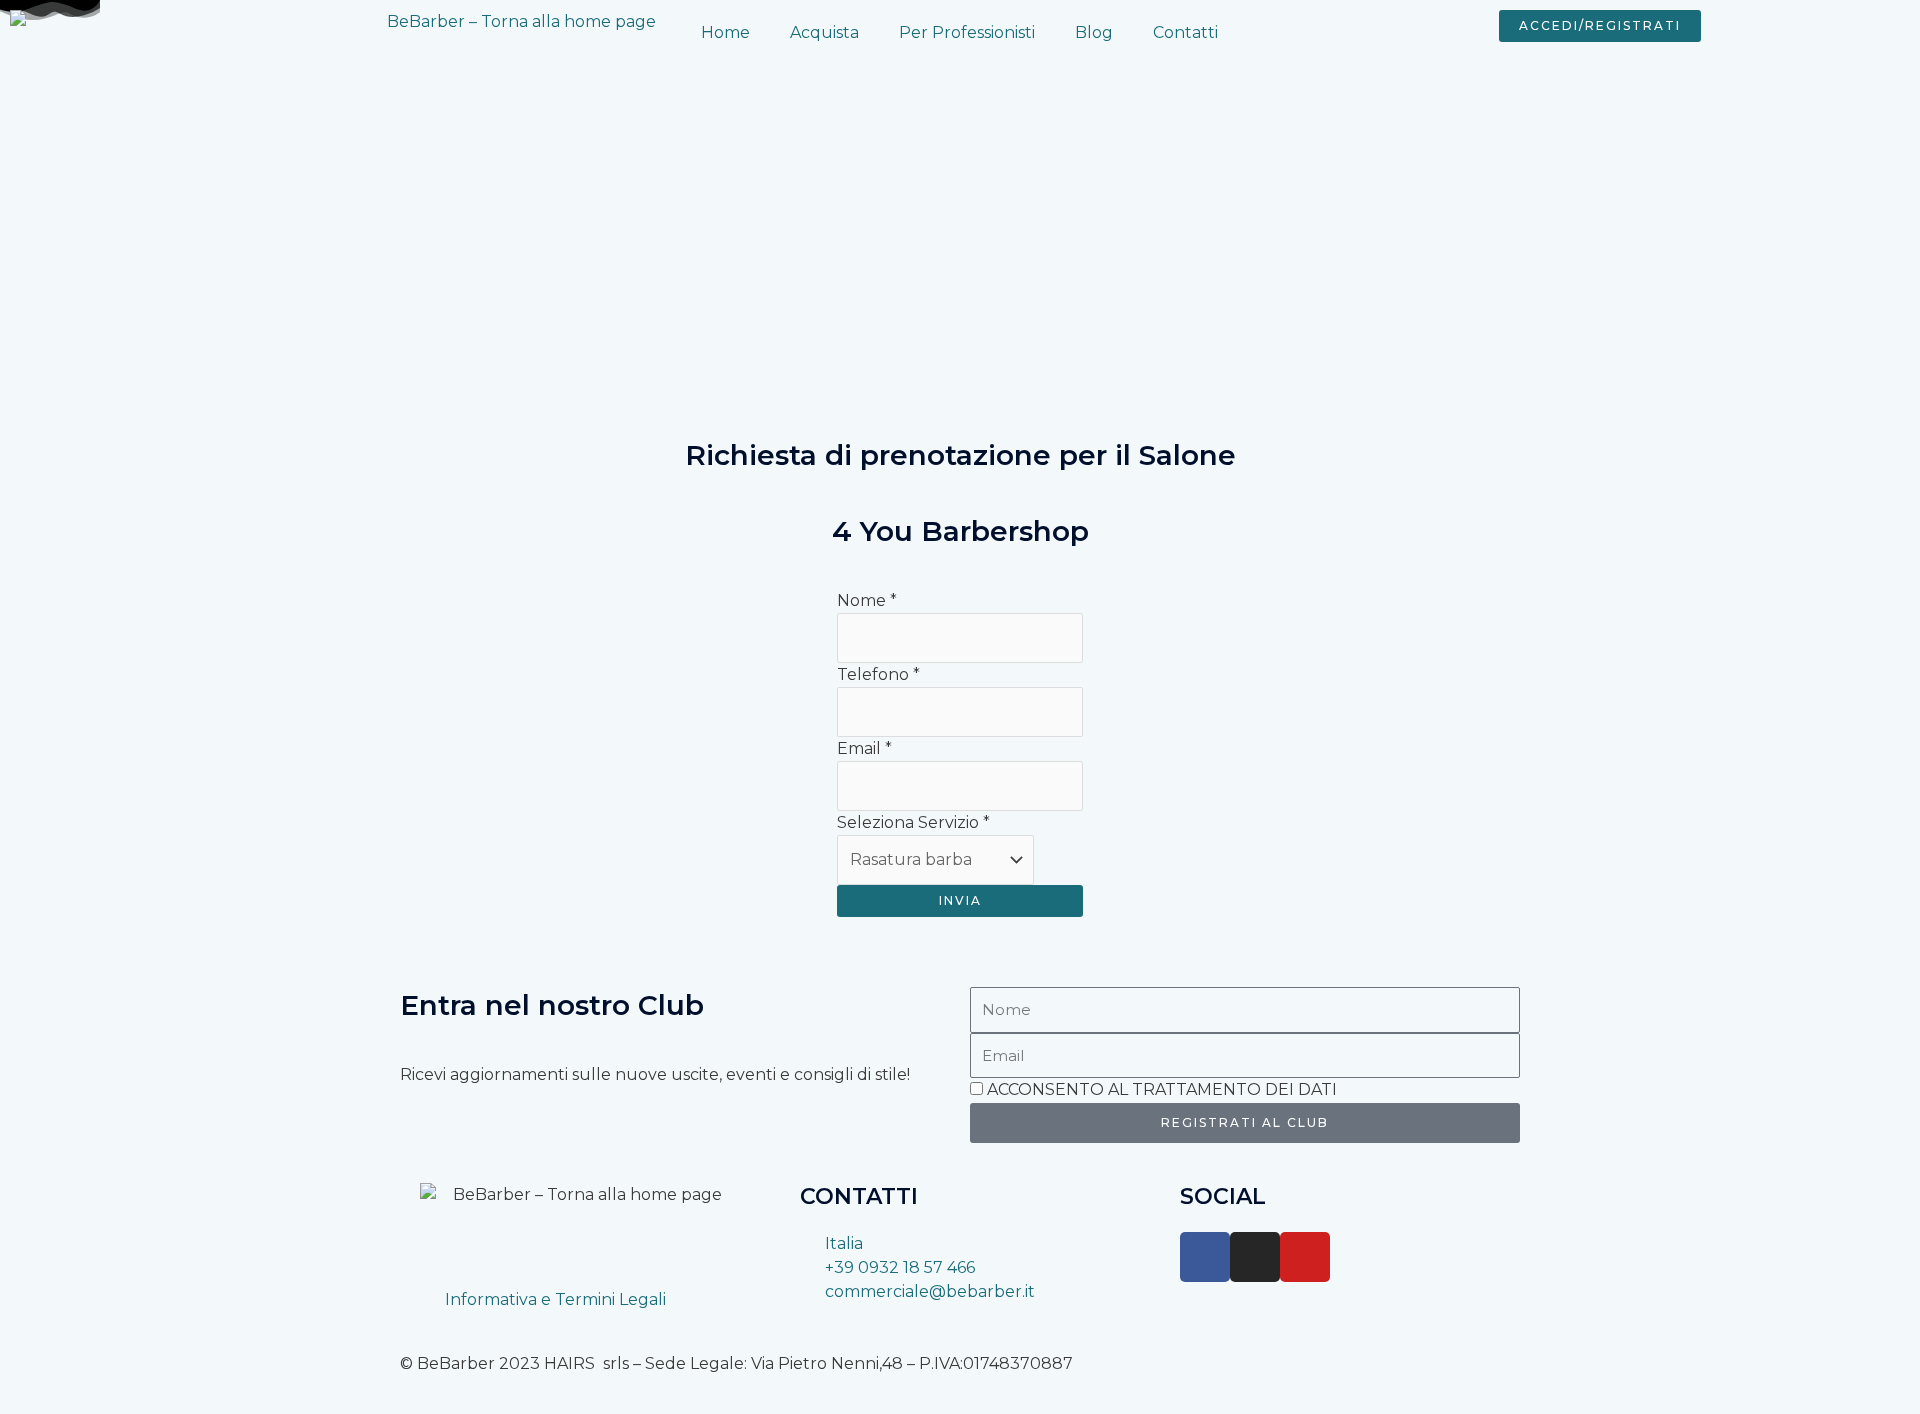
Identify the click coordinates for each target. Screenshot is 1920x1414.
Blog (1094, 32)
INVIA (960, 900)
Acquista (824, 32)
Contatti (1185, 32)
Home (725, 32)
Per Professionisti (967, 32)
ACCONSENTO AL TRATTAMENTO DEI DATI (1162, 1089)
